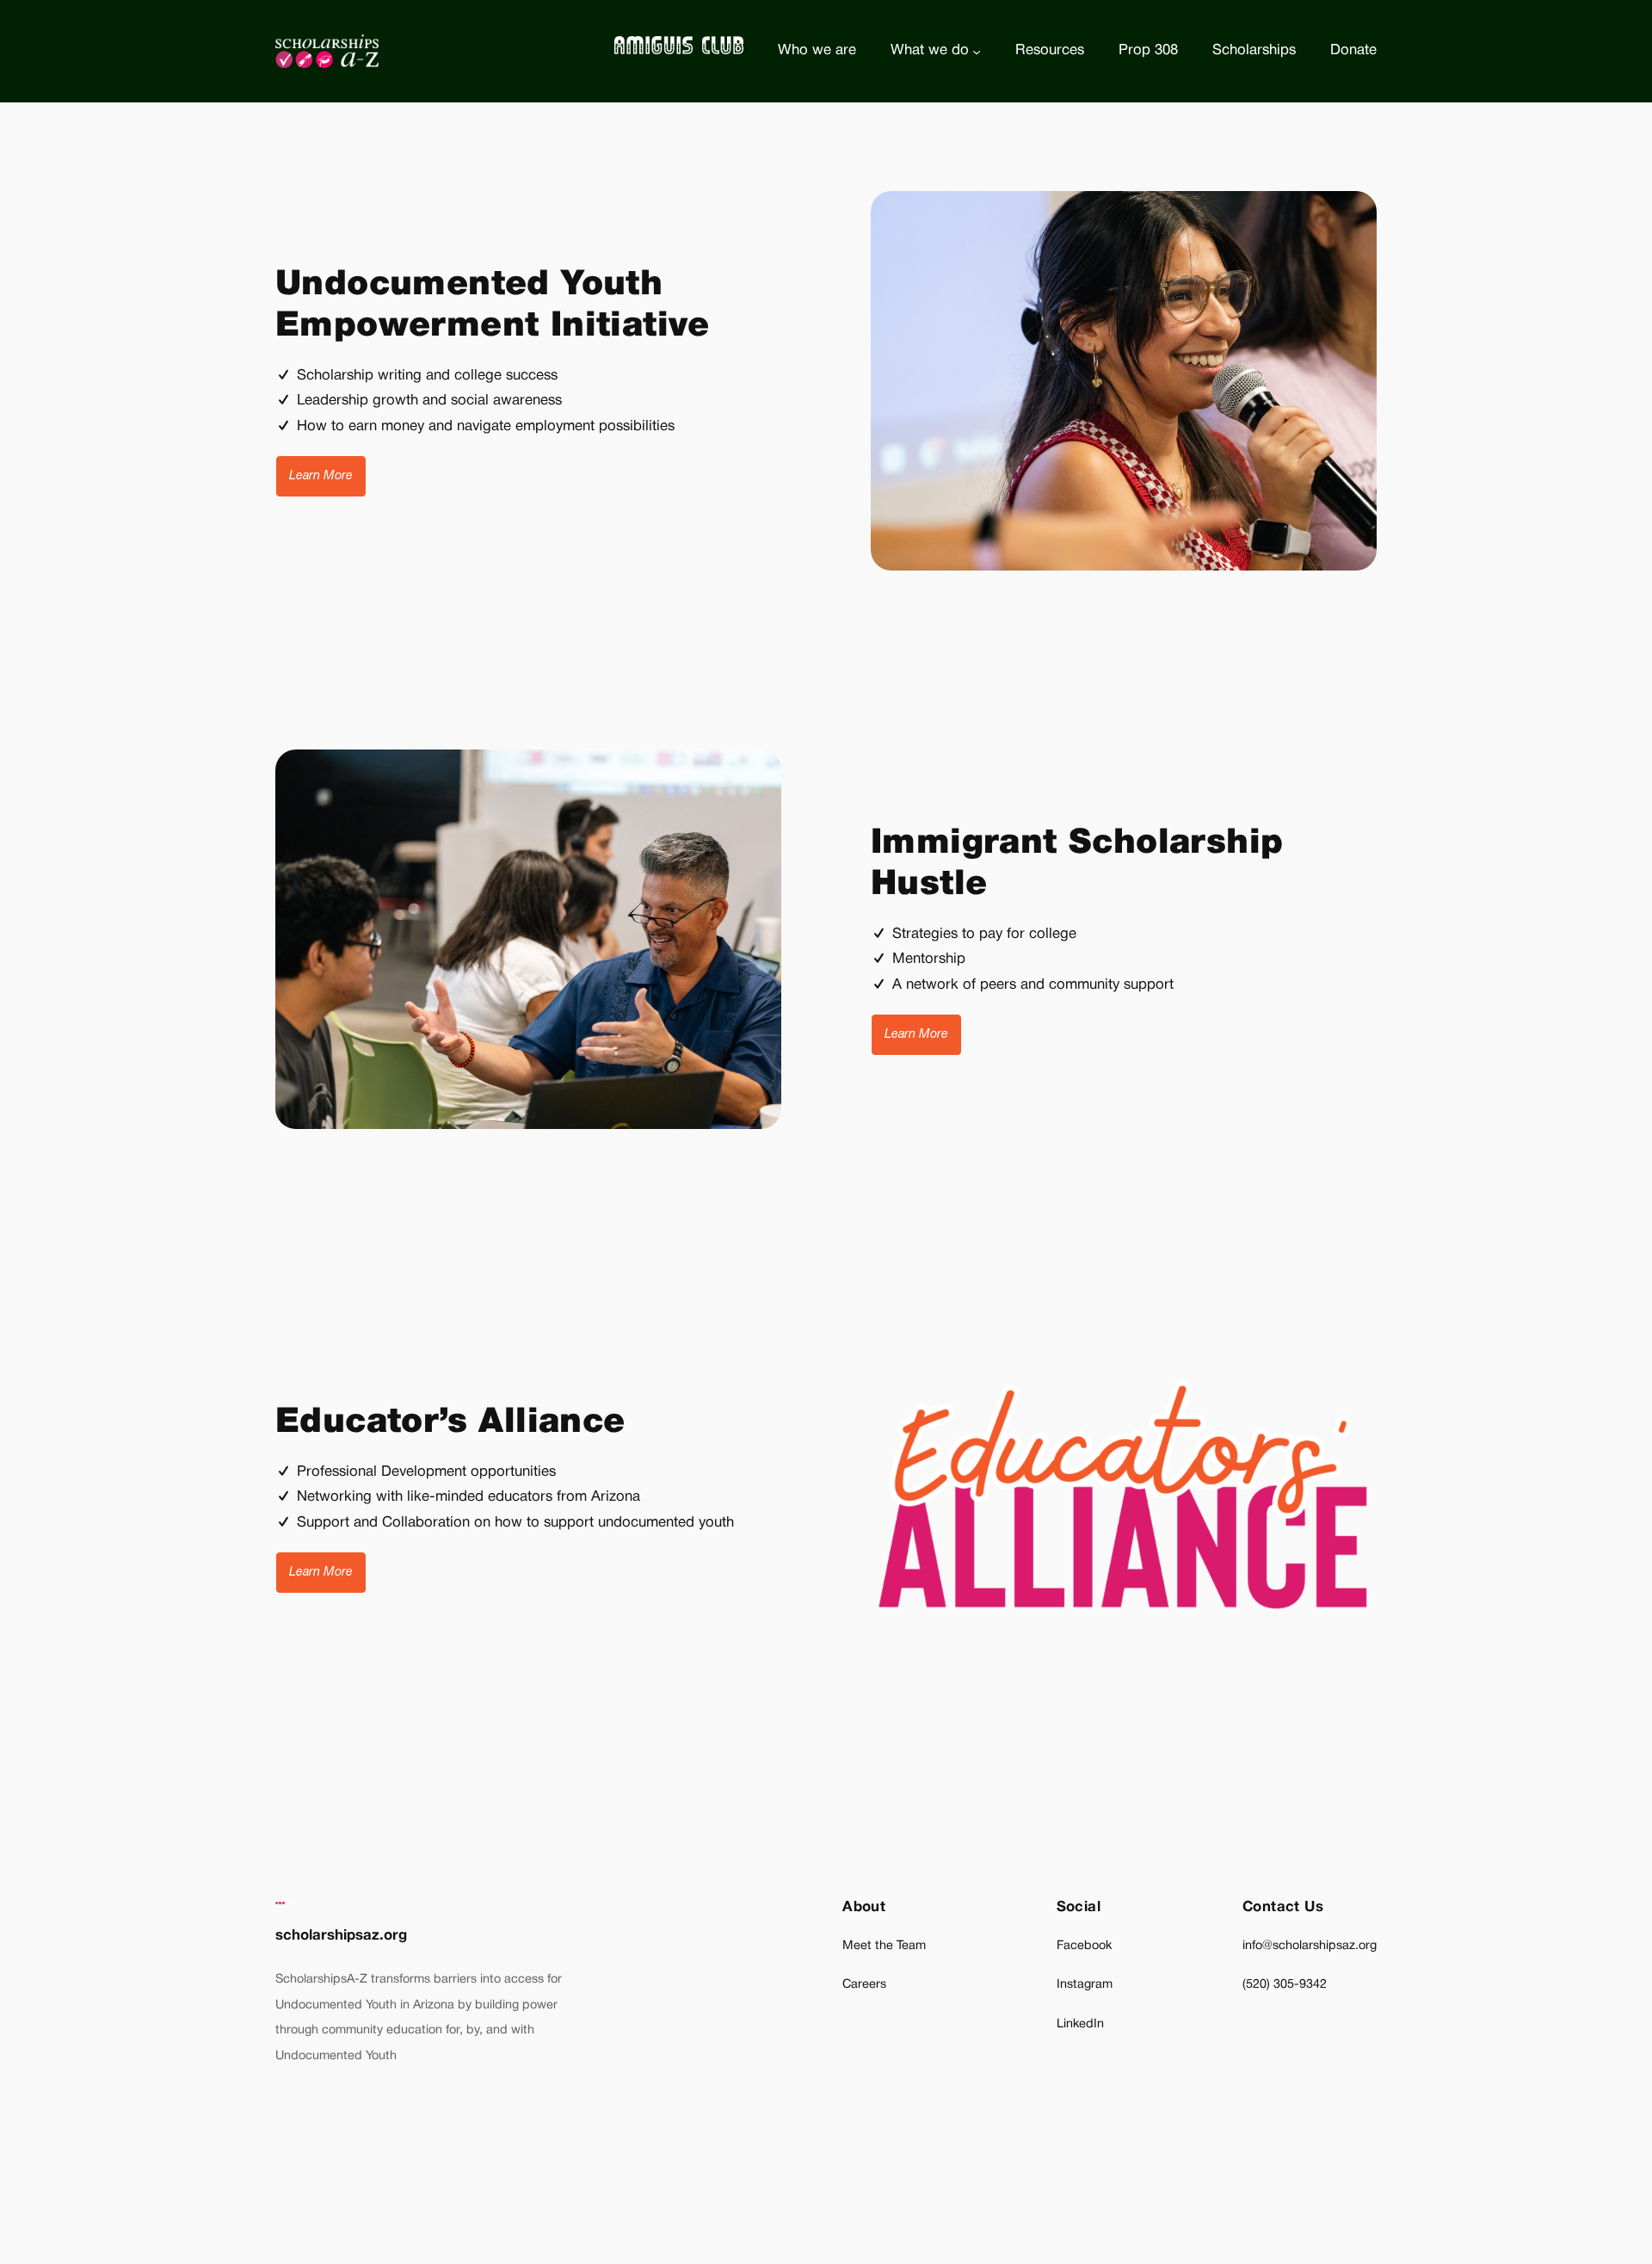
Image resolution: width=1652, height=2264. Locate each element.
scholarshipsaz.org (341, 1936)
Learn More (321, 476)
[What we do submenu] (977, 51)
